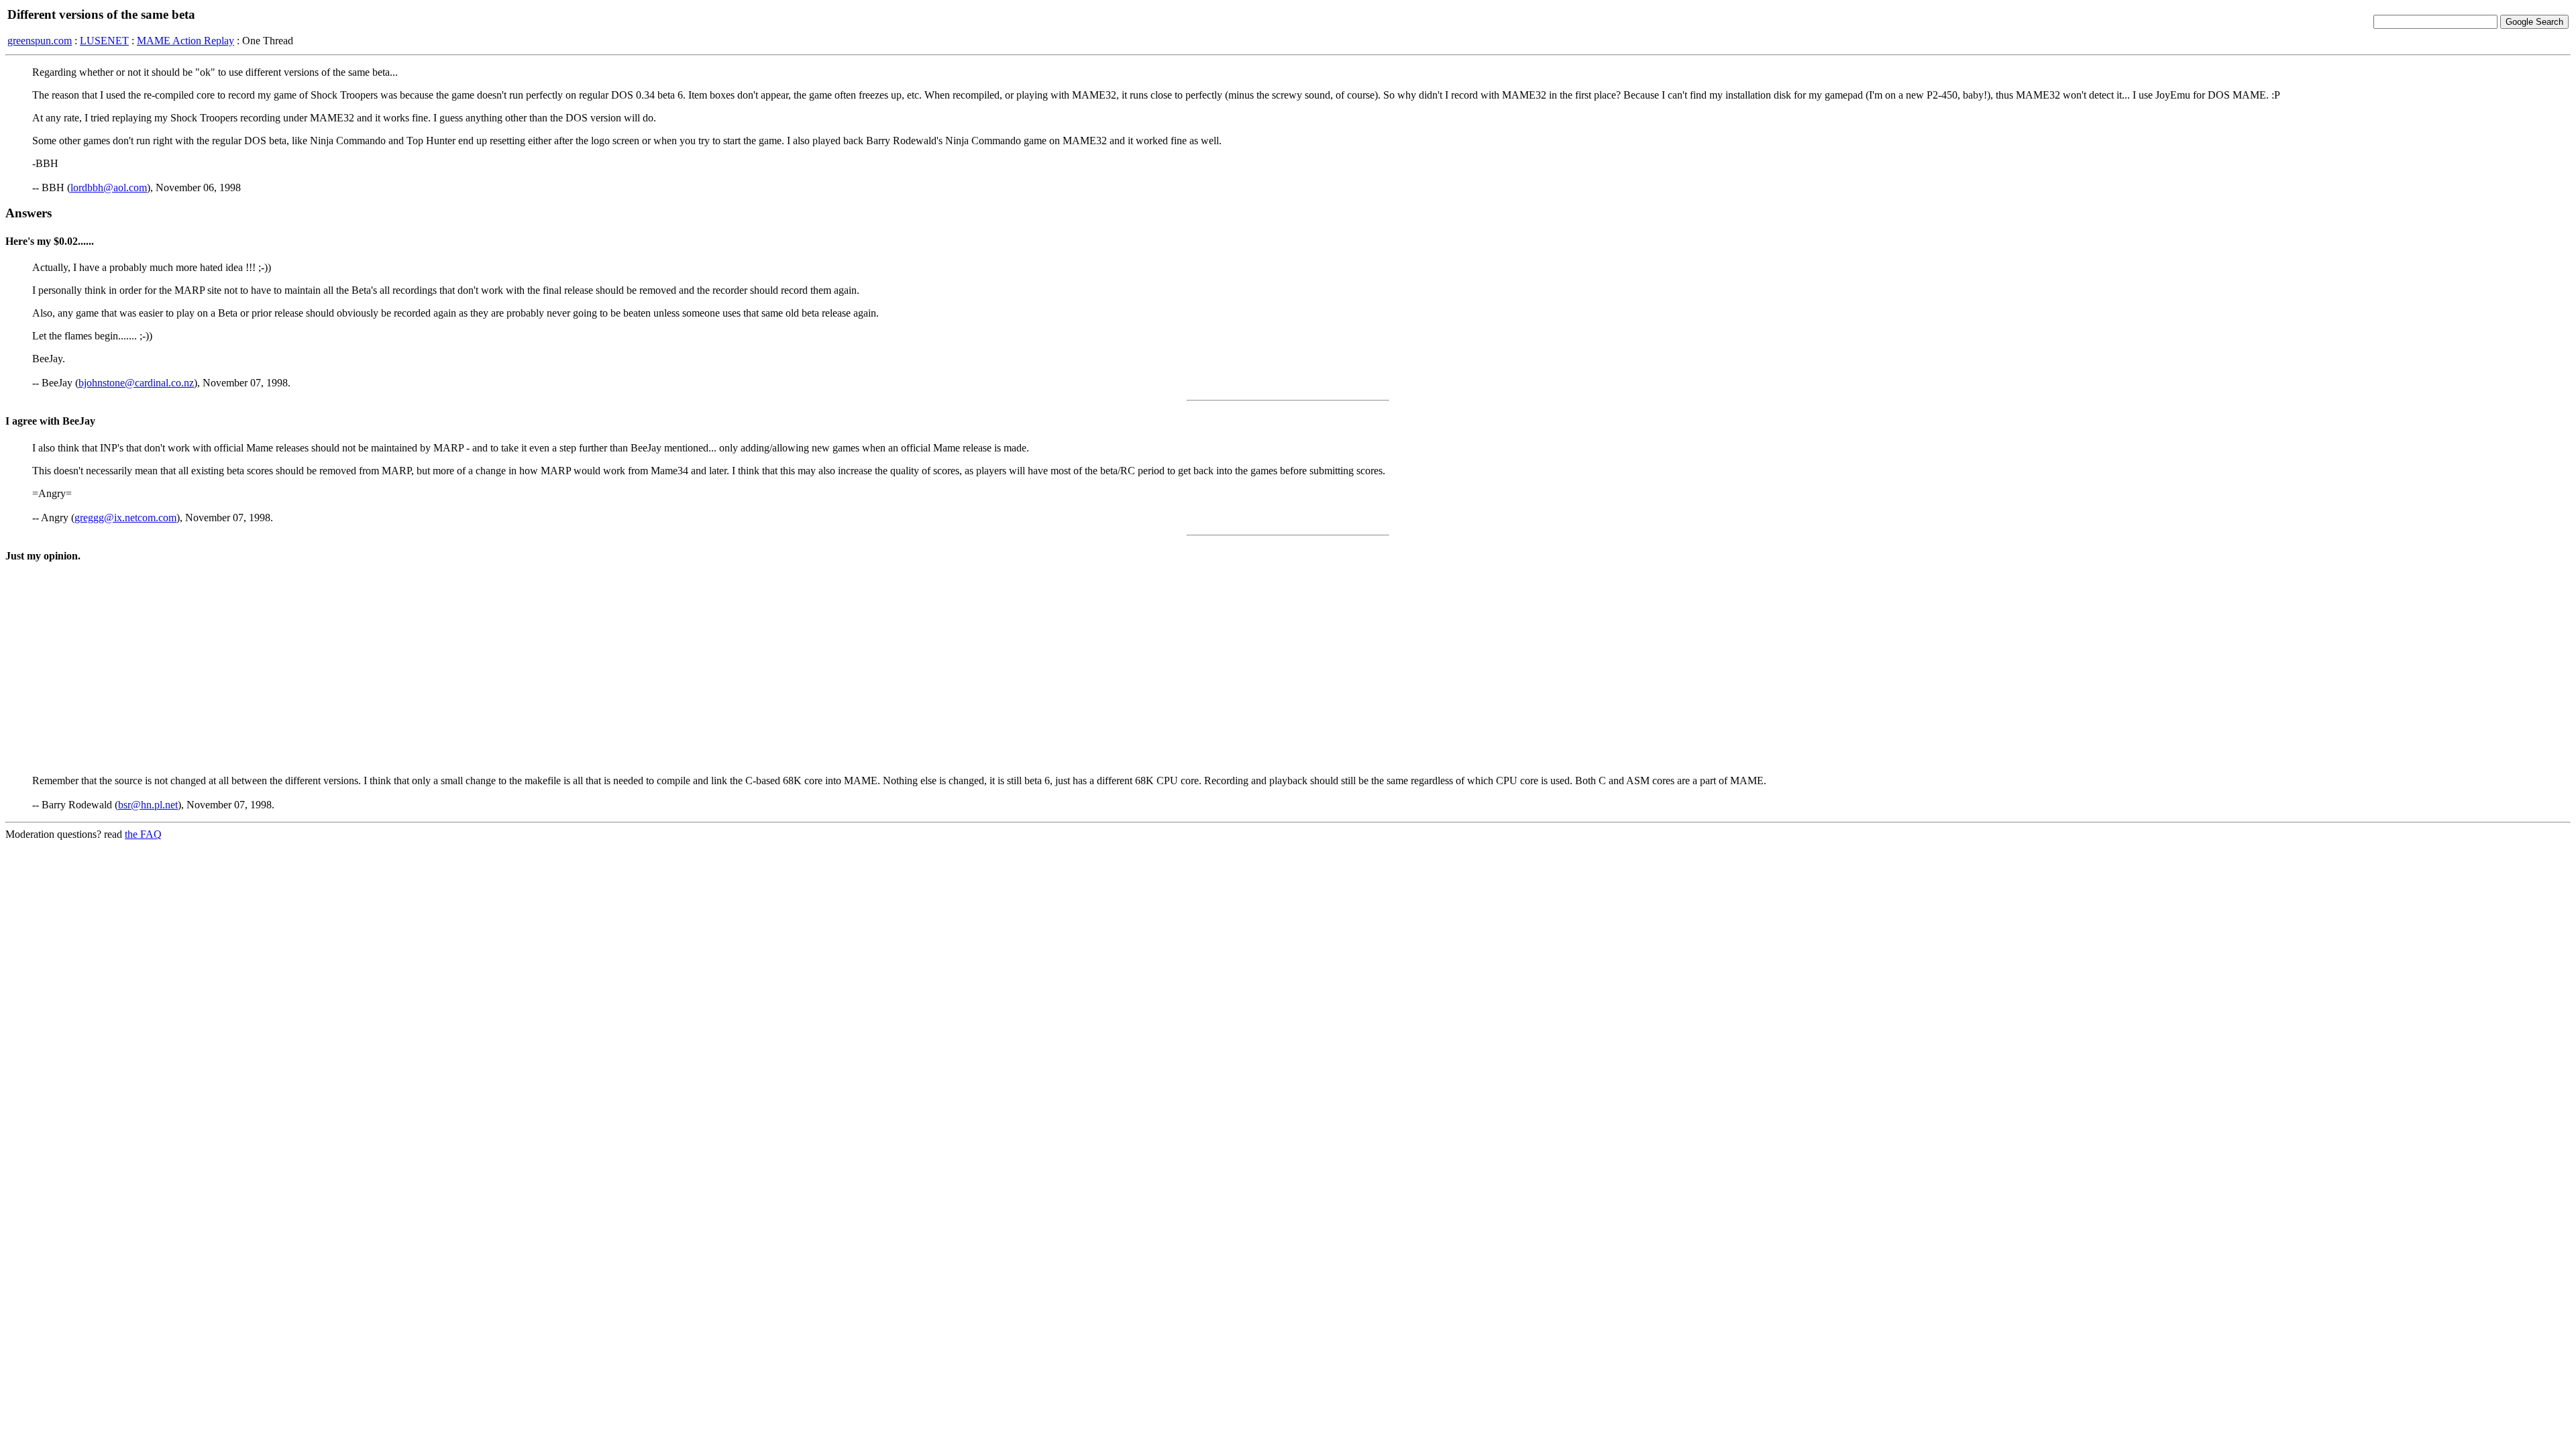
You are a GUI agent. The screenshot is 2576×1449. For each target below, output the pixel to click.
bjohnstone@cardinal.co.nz (136, 383)
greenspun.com (40, 41)
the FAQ (143, 834)
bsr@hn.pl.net (148, 805)
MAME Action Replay (185, 41)
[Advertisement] (1288, 670)
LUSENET (104, 41)
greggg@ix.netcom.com (125, 518)
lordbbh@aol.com (109, 187)
